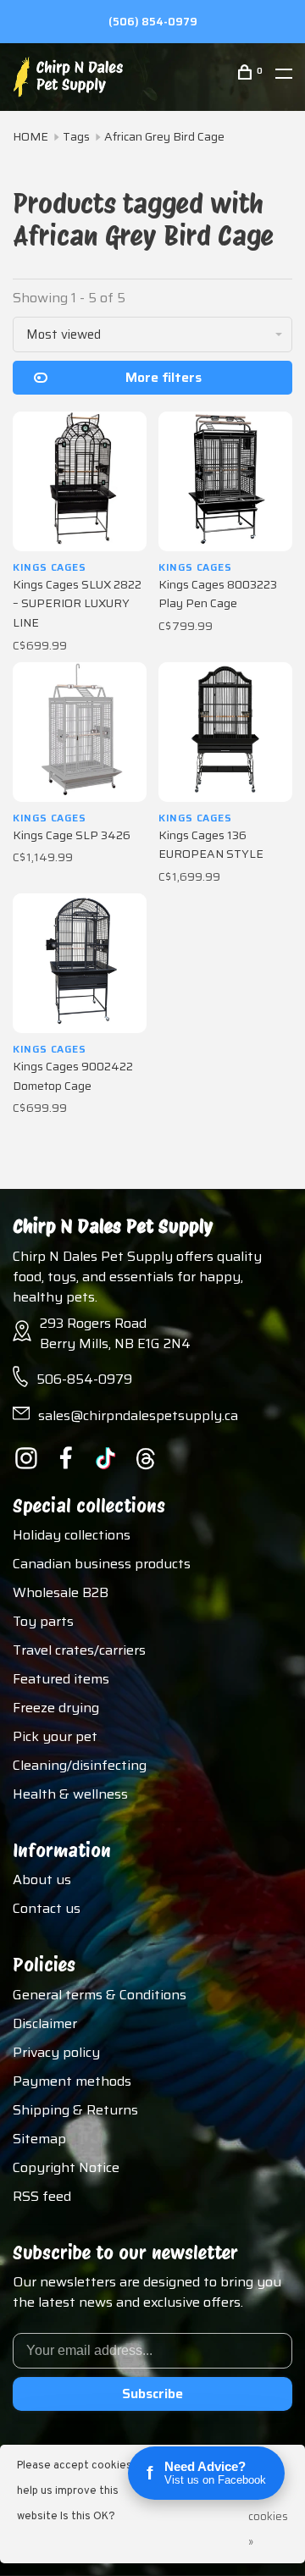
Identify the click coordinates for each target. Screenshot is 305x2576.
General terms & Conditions (100, 1995)
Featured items (61, 1679)
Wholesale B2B (61, 1592)
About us (42, 1879)
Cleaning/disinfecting (80, 1765)
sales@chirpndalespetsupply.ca (138, 1415)
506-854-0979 (84, 1379)
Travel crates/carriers (79, 1650)
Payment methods (72, 2081)
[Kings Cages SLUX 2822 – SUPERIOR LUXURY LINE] (80, 481)
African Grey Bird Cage (164, 136)
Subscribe (152, 2394)
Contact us (47, 1908)
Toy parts (43, 1621)
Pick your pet (55, 1736)
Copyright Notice (66, 2167)
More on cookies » (268, 2504)
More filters (164, 377)
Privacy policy (56, 2052)
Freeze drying (56, 1708)
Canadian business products (102, 1564)
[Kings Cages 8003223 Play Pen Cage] (225, 481)
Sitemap (39, 2139)
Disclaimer (45, 2023)
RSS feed (42, 2196)
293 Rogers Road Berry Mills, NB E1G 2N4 (115, 1333)
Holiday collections (72, 1535)
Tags (76, 136)
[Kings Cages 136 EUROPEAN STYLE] (225, 732)
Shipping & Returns (75, 2110)
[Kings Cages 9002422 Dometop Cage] (80, 963)
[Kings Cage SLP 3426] (80, 732)
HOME (30, 136)
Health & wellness (70, 1794)
